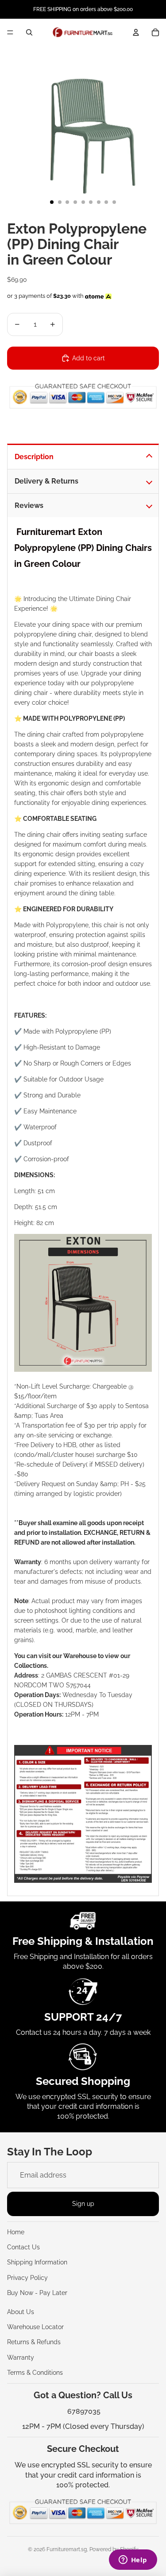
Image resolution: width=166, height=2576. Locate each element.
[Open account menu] (136, 32)
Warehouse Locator (35, 2327)
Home (16, 2232)
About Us (21, 2312)
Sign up (83, 2204)
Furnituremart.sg (67, 2549)
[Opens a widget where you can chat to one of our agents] (133, 2560)
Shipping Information (37, 2262)
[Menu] (10, 32)
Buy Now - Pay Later (37, 2293)
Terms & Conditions (35, 2373)
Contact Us (23, 2247)
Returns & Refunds (34, 2342)
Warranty (21, 2357)
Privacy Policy (27, 2278)
